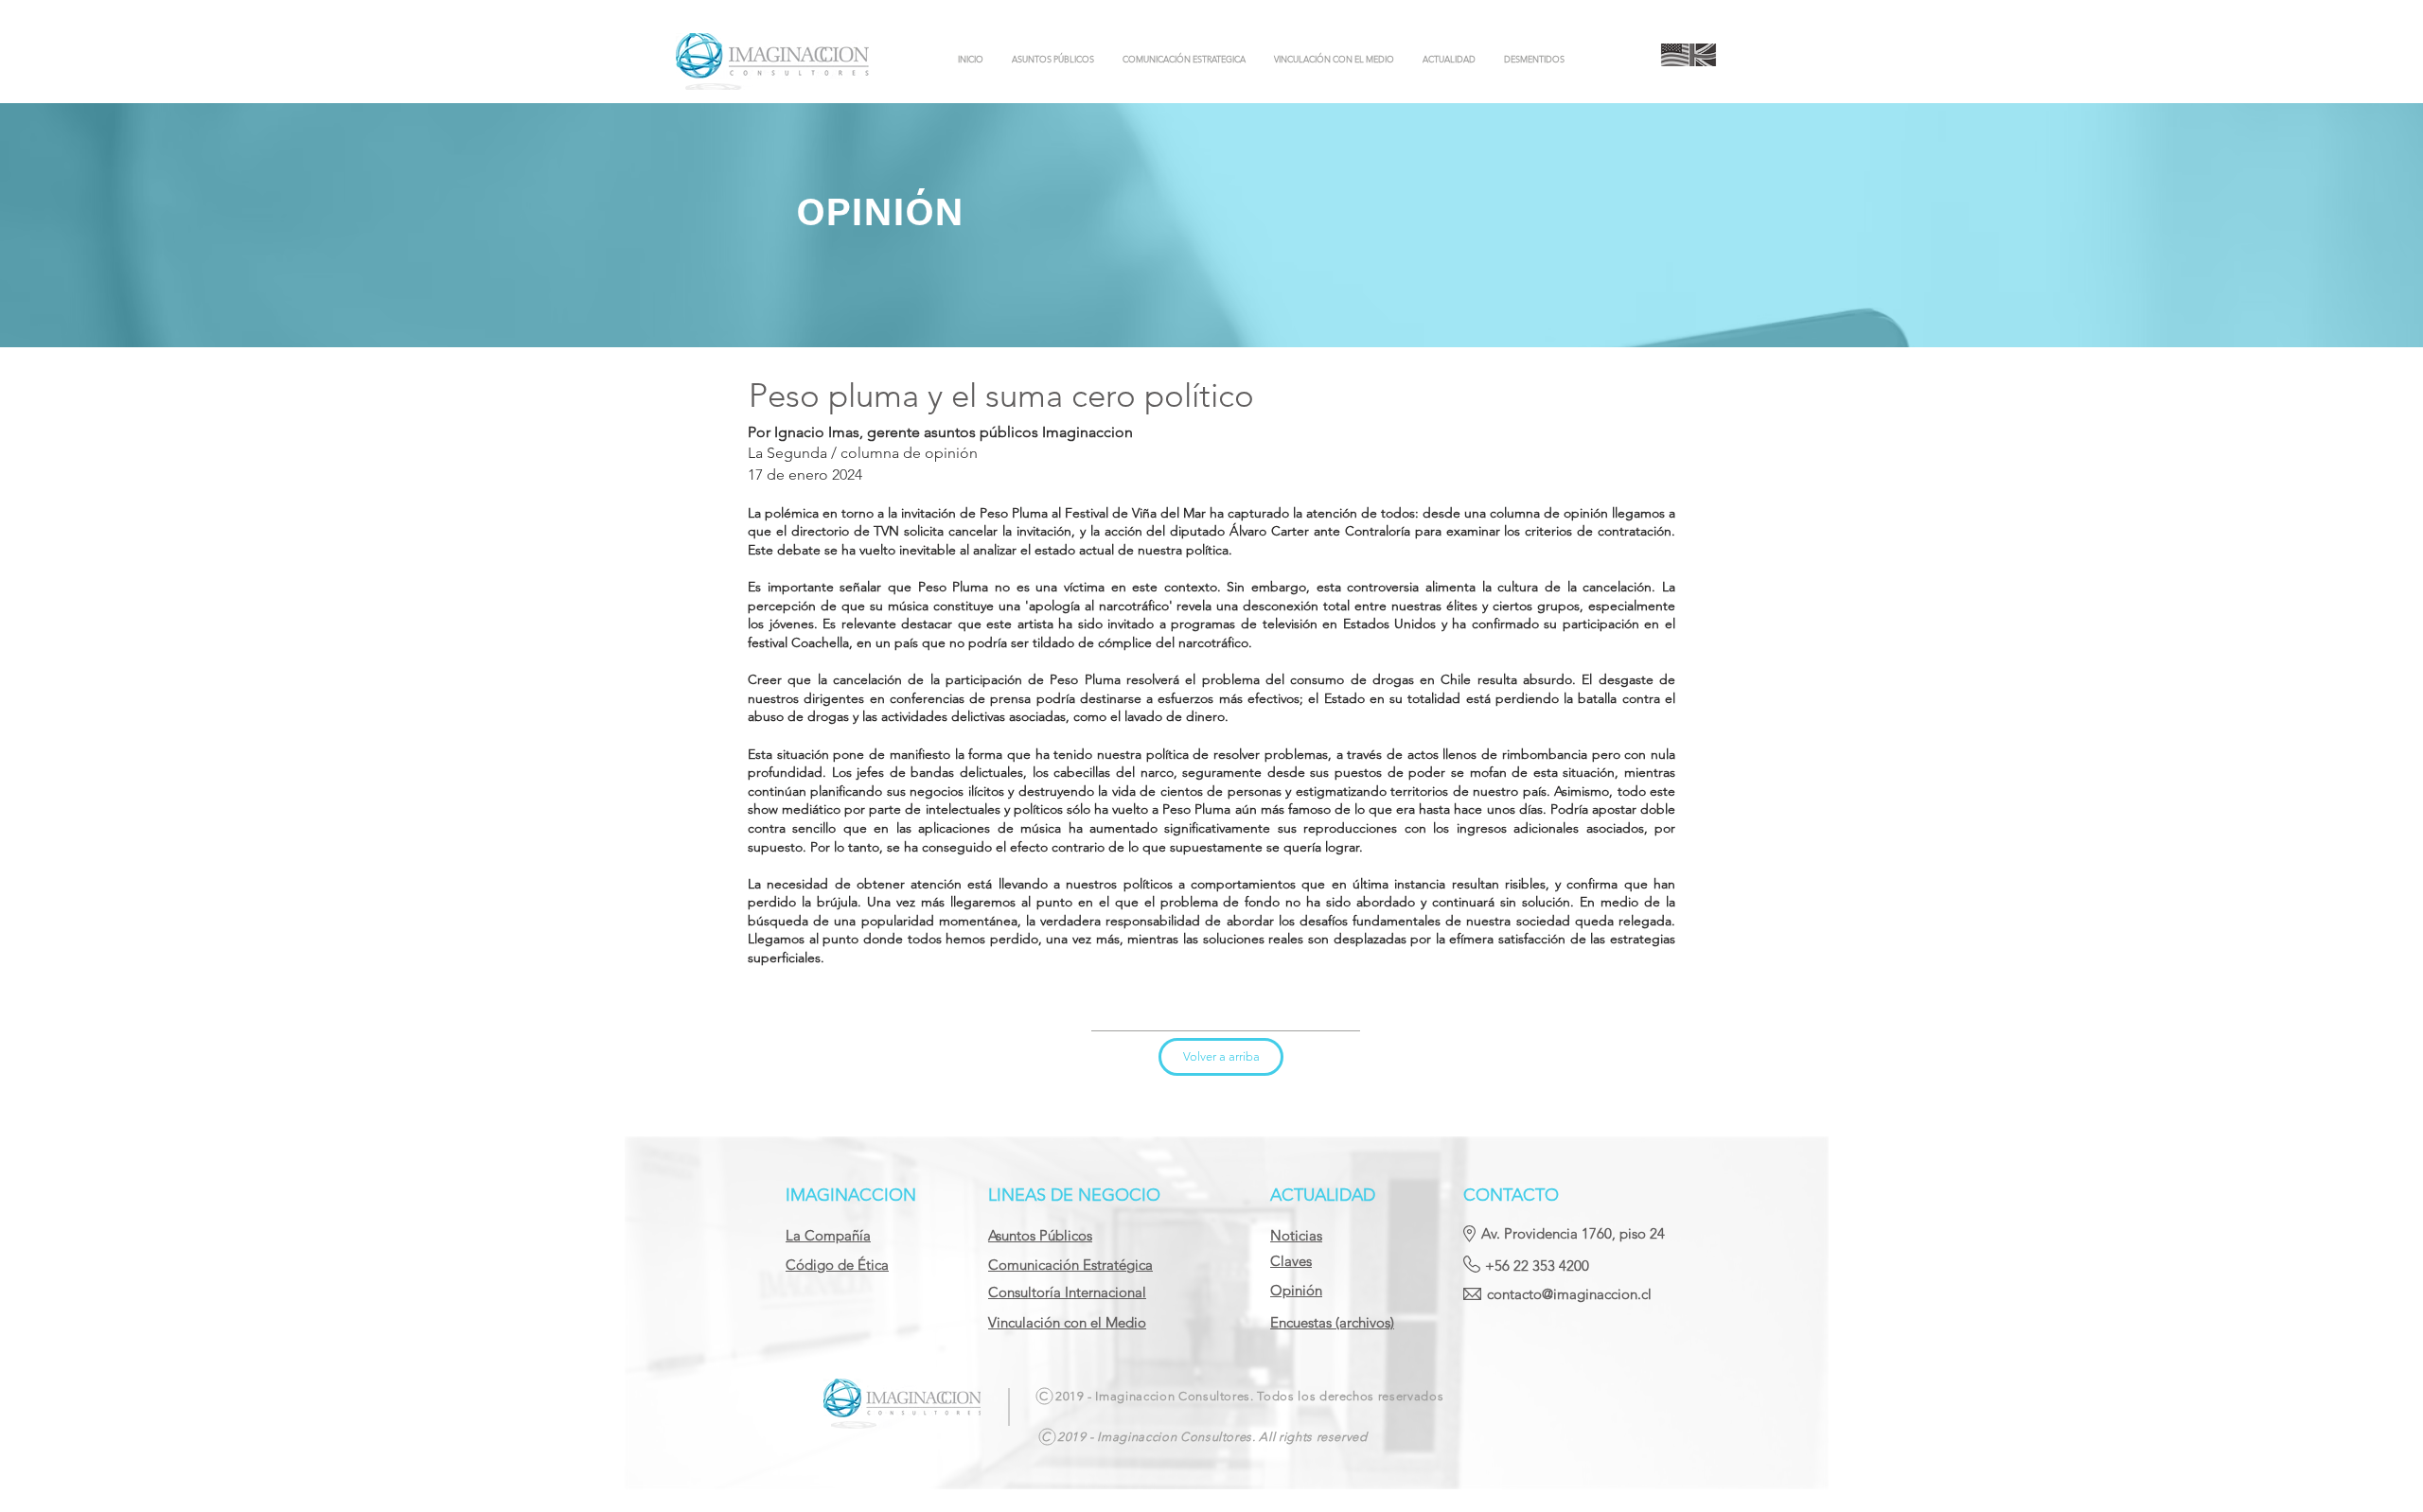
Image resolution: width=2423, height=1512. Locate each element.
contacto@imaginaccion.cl (1569, 1294)
